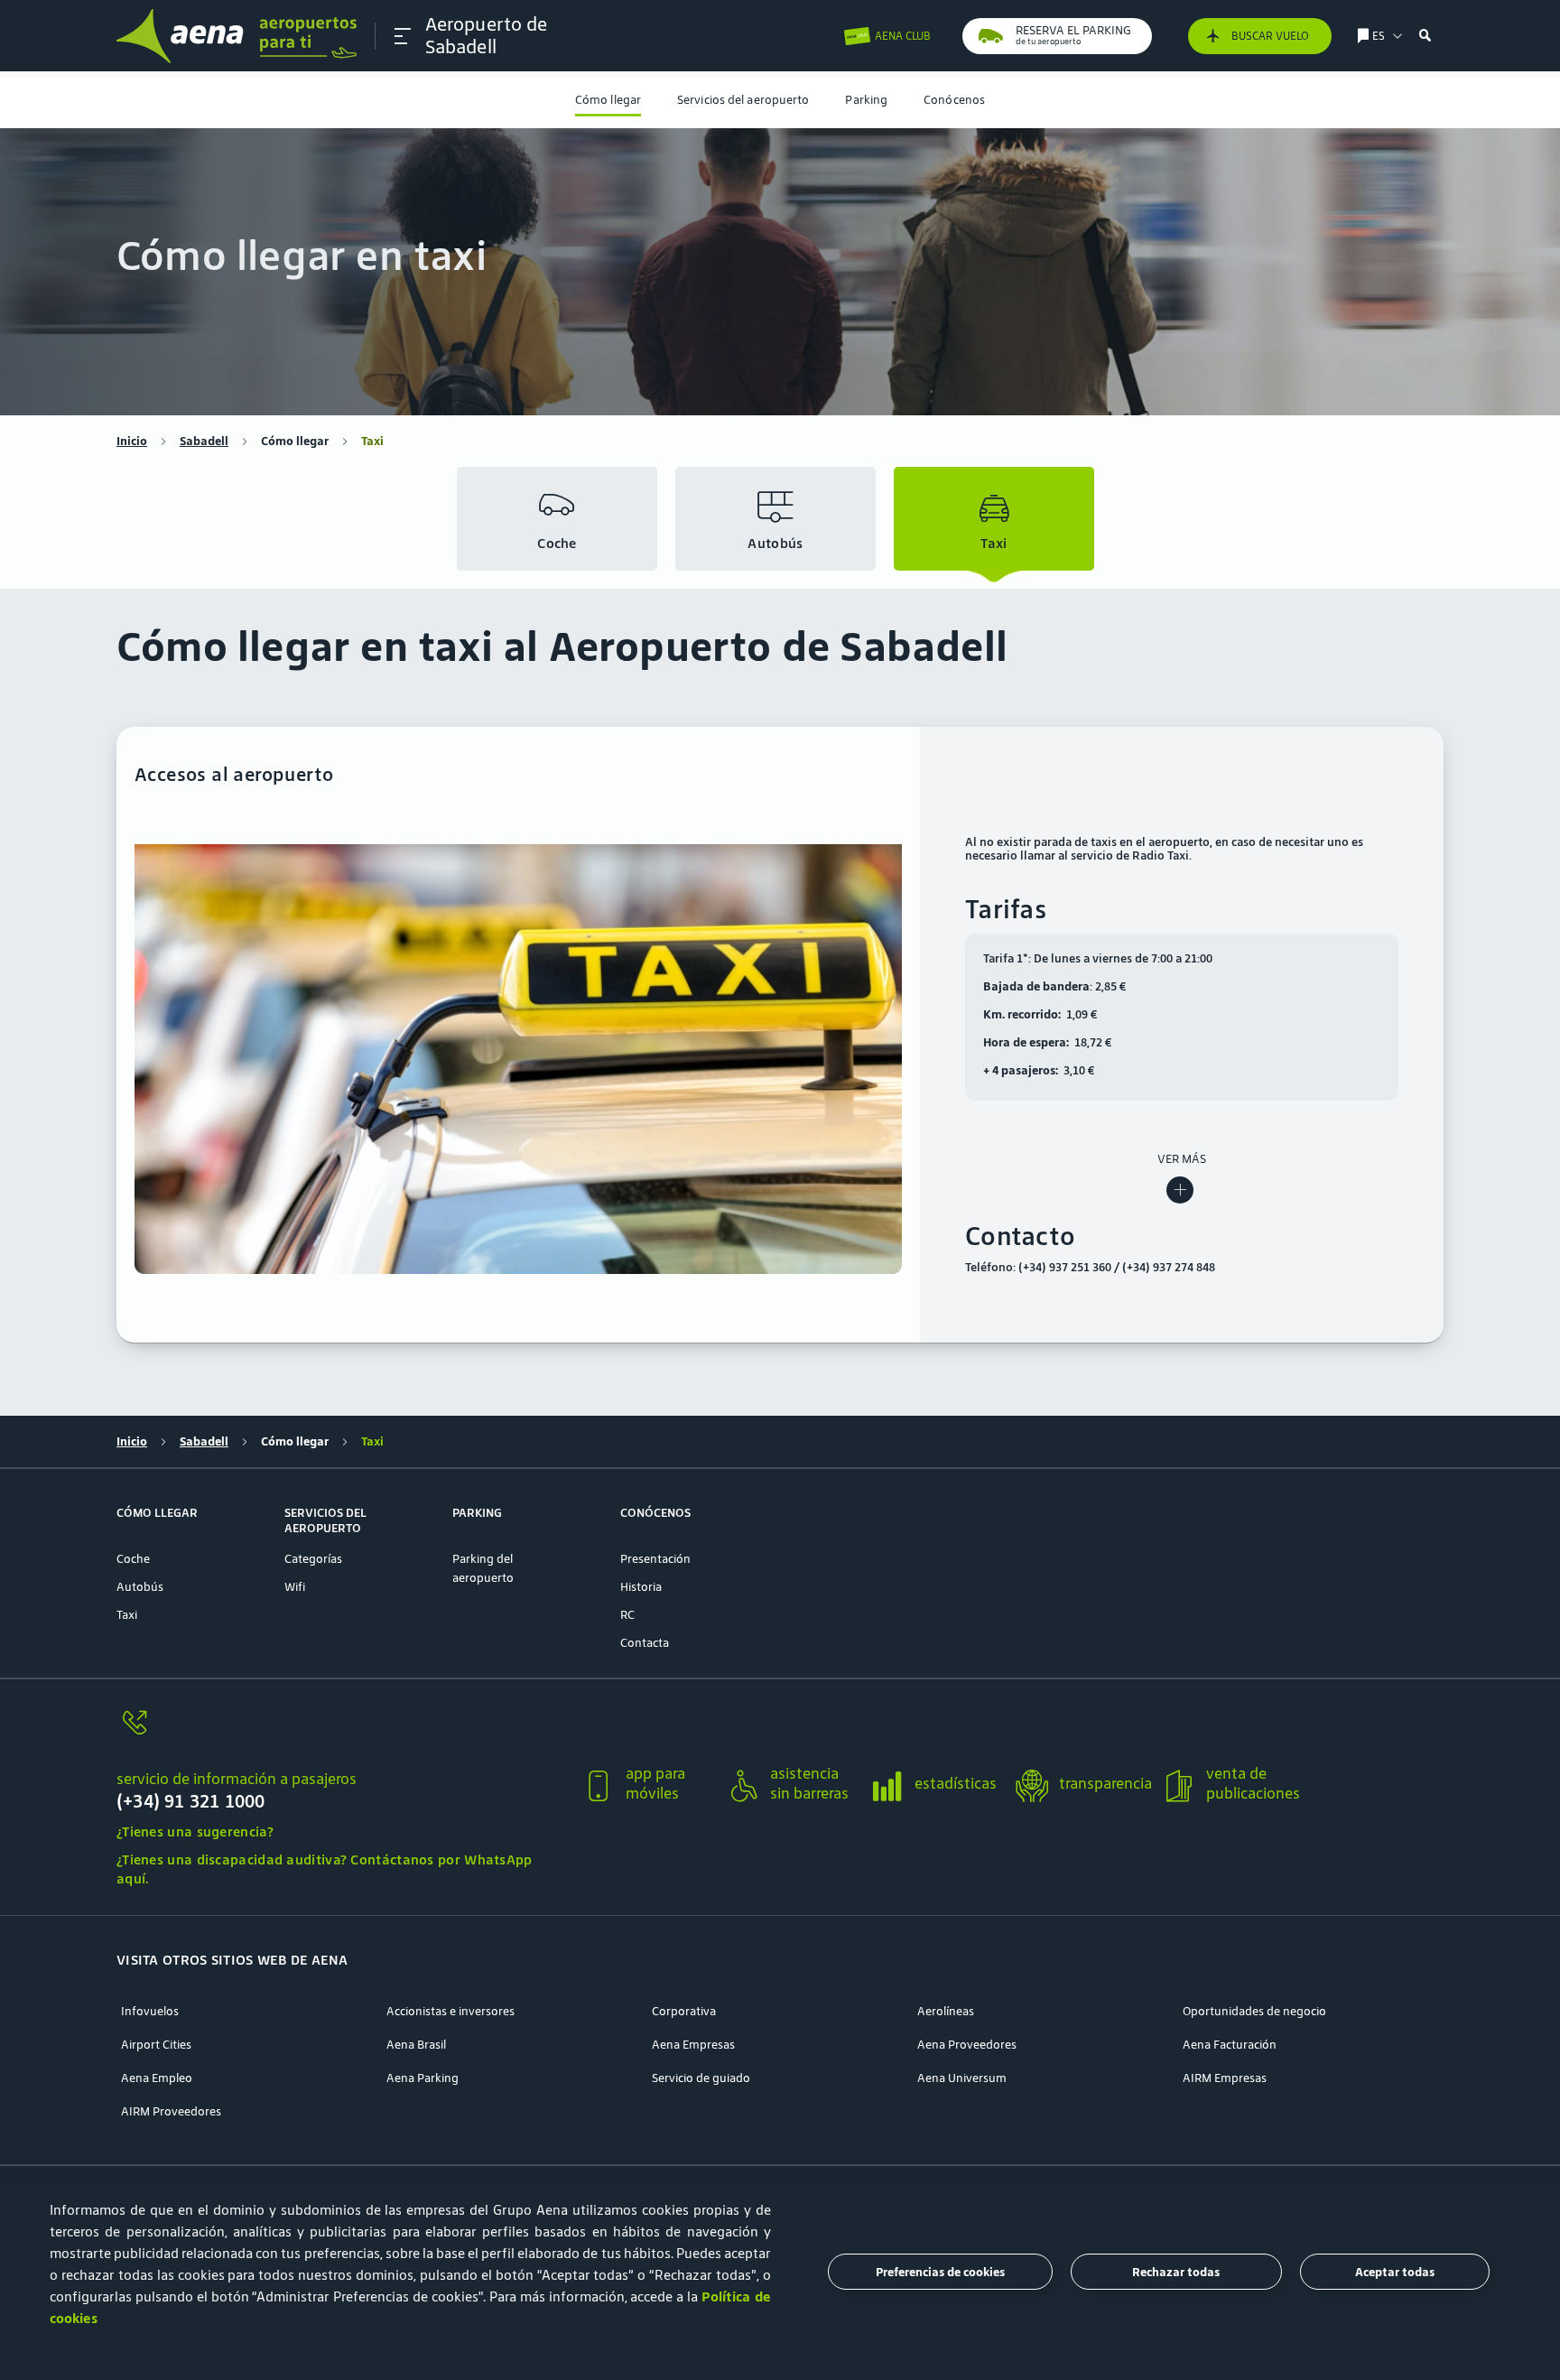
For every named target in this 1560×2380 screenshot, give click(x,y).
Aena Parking (422, 2078)
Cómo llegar (608, 100)
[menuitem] (608, 100)
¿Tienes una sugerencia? (195, 1831)
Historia (641, 1587)
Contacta (645, 1643)
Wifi (295, 1587)
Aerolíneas (946, 2011)
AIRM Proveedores (171, 2111)
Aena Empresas (693, 2045)
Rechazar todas (1176, 2272)
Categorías (313, 1559)
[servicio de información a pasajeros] (342, 1733)
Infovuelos (150, 2011)
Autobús (140, 1587)
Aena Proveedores (967, 2045)
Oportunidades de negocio (1254, 2011)
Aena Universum (962, 2078)
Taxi (127, 1615)
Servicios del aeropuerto (743, 100)
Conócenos (954, 100)
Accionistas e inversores (450, 2011)
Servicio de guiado (701, 2078)
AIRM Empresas (1225, 2078)
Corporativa (684, 2011)
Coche (133, 1559)
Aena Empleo (157, 2078)
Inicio (132, 441)
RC (627, 1615)
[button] (403, 36)
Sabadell (204, 441)
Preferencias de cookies (940, 2272)
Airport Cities (156, 2045)
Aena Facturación (1230, 2045)
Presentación (655, 1559)
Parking (866, 100)
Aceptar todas (1395, 2272)
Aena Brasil (416, 2045)
